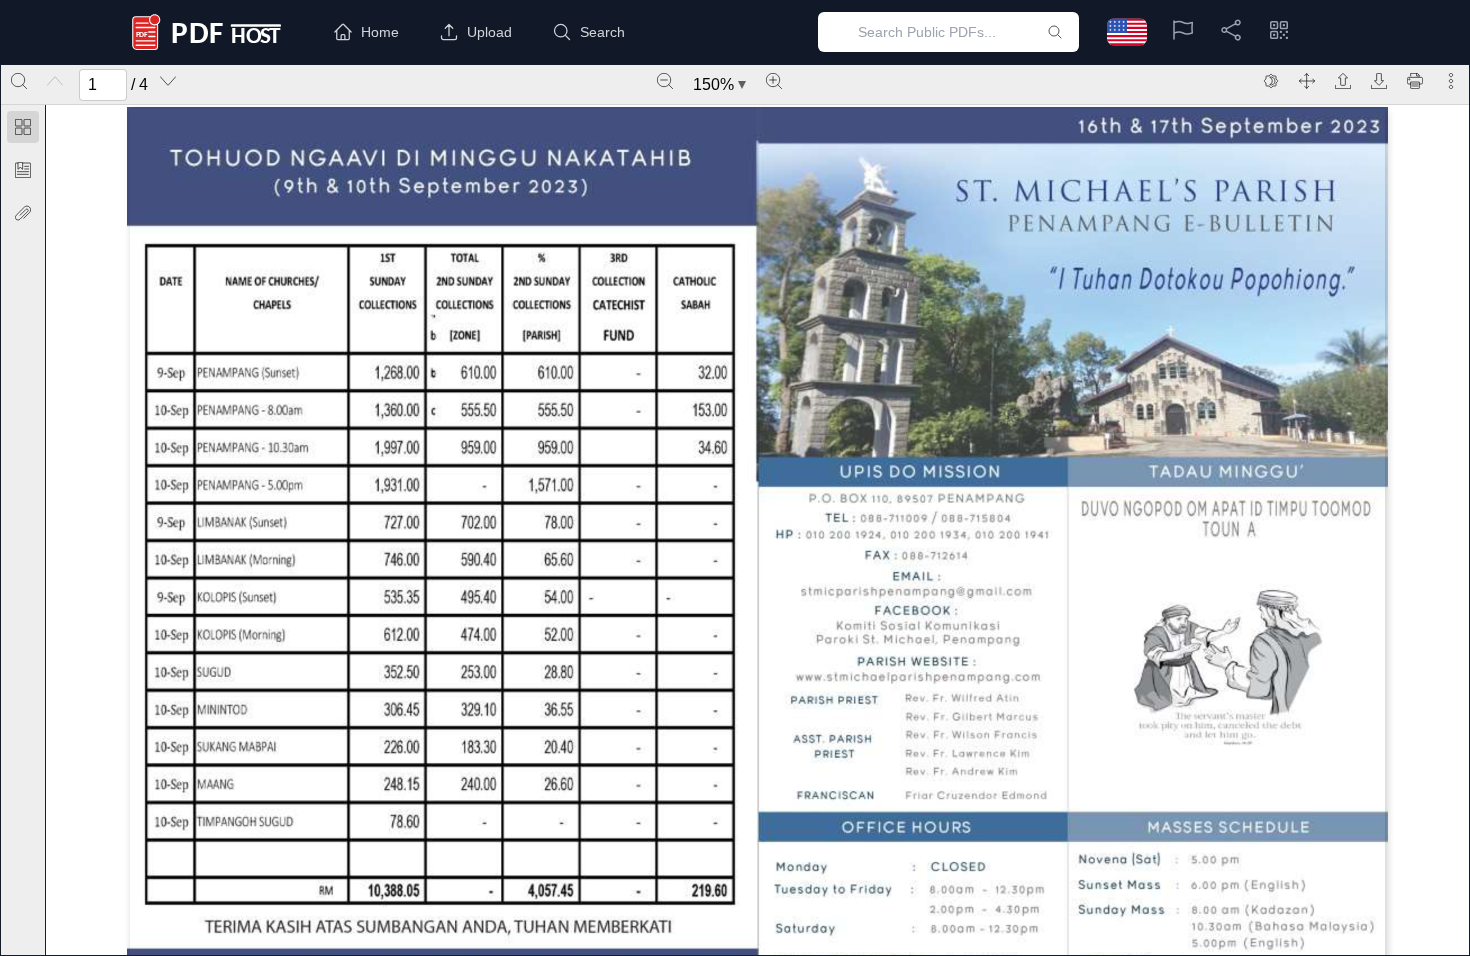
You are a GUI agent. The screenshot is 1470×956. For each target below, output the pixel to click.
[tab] (23, 130)
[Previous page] (55, 81)
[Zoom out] (665, 81)
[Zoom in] (774, 81)
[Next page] (168, 81)
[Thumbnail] (23, 127)
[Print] (1415, 81)
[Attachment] (23, 213)
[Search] (19, 81)
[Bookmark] (23, 170)
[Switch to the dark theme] (1271, 81)
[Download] (1379, 81)
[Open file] (1343, 81)
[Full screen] (1307, 81)
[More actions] (1451, 81)
